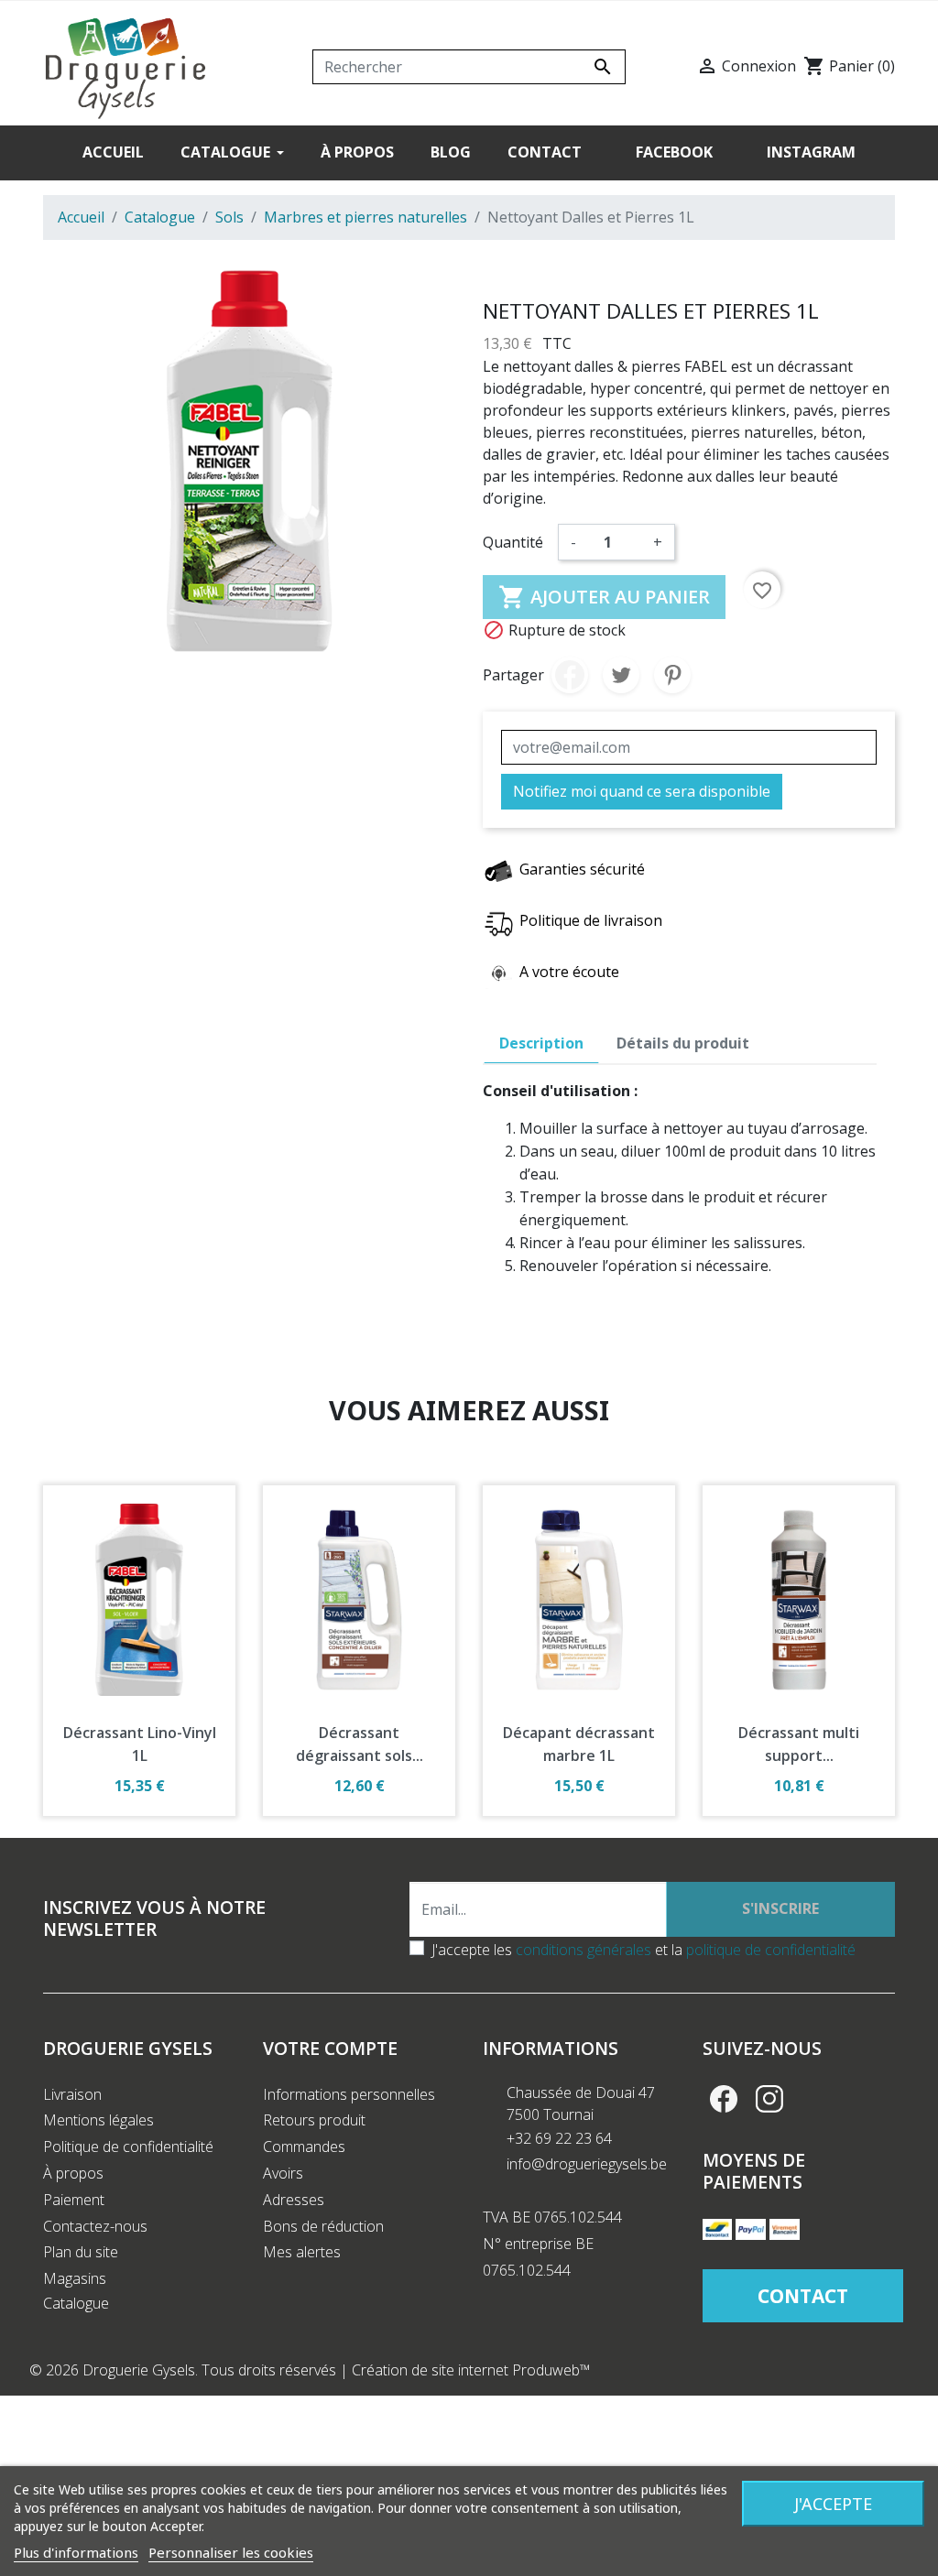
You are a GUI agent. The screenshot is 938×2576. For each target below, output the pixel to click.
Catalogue (76, 2303)
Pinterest (672, 675)
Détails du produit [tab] (683, 1043)
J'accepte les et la (644, 1950)
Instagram (769, 2099)
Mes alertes (302, 2252)
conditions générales (584, 1950)
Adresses (294, 2200)
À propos (73, 2173)
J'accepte (833, 2504)
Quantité (513, 542)
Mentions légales (98, 2120)
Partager (570, 675)
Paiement (74, 2200)
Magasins (75, 2278)
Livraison (72, 2094)
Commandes (304, 2147)
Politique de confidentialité (128, 2147)
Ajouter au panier (604, 597)
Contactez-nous (95, 2226)
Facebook (724, 2099)
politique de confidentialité (771, 1950)
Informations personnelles (349, 2094)
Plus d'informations (76, 2552)
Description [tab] (541, 1043)
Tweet (621, 675)
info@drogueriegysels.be (587, 2164)
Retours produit (314, 2120)
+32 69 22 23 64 (559, 2138)
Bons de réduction (323, 2226)
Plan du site (81, 2252)
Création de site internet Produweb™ (471, 2370)
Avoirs (283, 2173)
